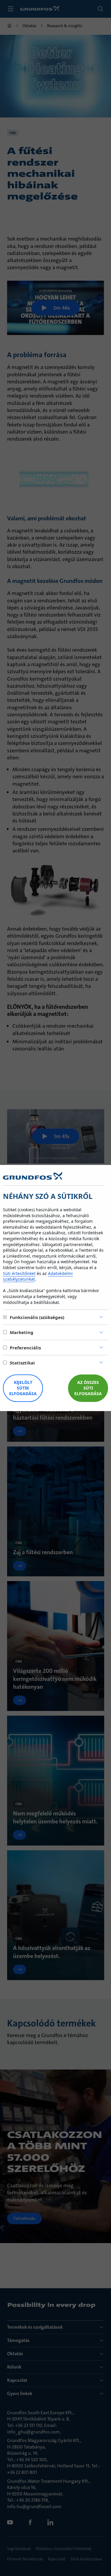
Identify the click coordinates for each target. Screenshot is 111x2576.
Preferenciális (25, 1348)
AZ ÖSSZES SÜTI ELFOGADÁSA (88, 1388)
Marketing (22, 1332)
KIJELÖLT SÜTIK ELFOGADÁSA (23, 1388)
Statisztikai (22, 1363)
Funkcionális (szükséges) (37, 1317)
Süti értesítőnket (19, 1273)
